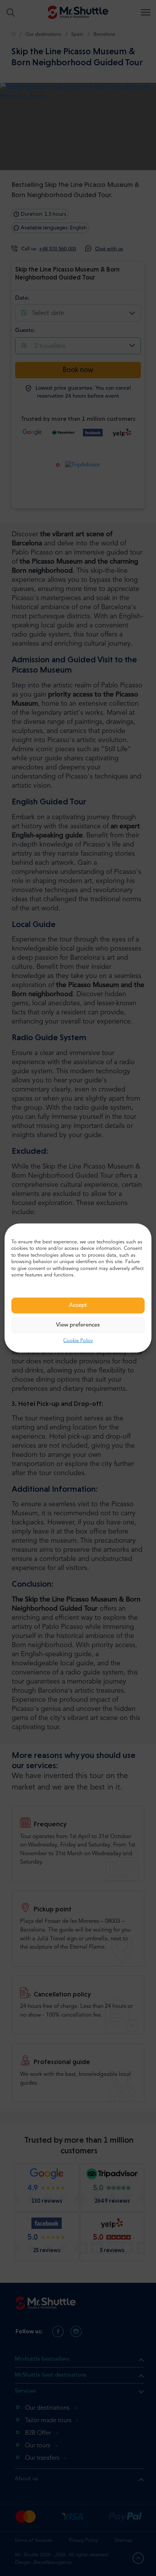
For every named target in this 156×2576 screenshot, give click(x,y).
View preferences (78, 1325)
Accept (78, 1305)
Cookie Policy (78, 1340)
